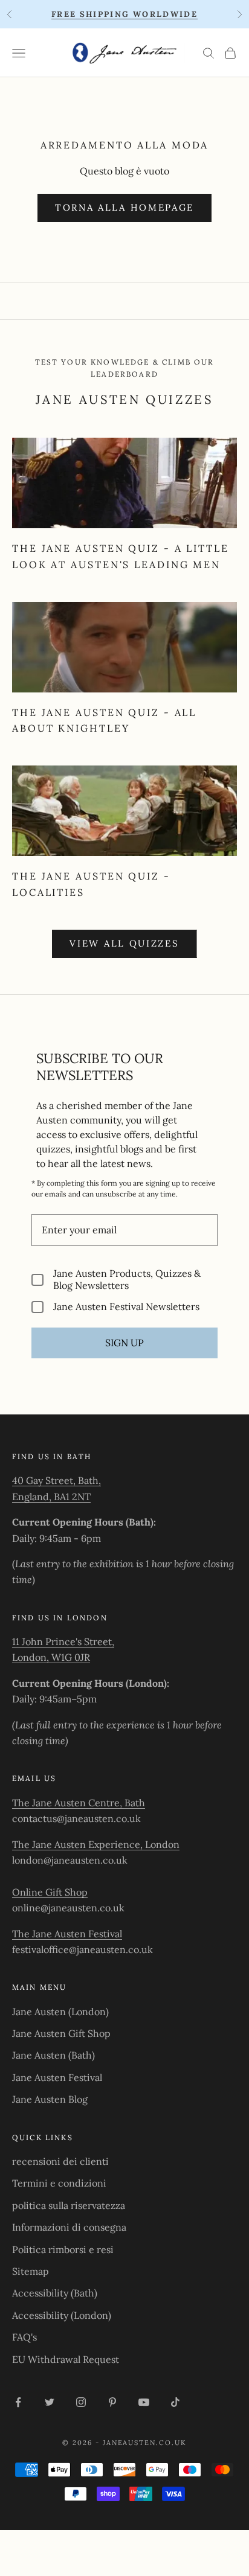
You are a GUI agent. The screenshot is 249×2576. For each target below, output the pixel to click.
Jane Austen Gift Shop (61, 2033)
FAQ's (24, 2337)
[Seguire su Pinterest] (112, 2402)
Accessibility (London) (62, 2315)
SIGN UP (124, 1343)
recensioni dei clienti (60, 2161)
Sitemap (31, 2271)
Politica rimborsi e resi (63, 2249)
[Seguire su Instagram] (81, 2402)
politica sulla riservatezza (69, 2205)
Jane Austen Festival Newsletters (126, 1307)
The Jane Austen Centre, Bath (79, 1803)
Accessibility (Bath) (55, 2293)
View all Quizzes (124, 943)
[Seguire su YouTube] (144, 2402)
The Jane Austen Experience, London (96, 1844)
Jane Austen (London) (60, 2012)
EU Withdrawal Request (66, 2359)
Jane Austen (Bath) (53, 2055)
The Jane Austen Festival (67, 1934)
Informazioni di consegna (69, 2227)
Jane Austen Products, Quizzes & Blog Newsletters (127, 1279)
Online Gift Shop (50, 1892)
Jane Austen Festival (57, 2077)
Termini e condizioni (59, 2183)
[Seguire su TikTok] (175, 2402)
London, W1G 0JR (51, 1657)
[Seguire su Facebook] (18, 2402)
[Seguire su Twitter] (50, 2402)
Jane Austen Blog (50, 2099)
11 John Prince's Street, (63, 1641)
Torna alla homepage (124, 207)
